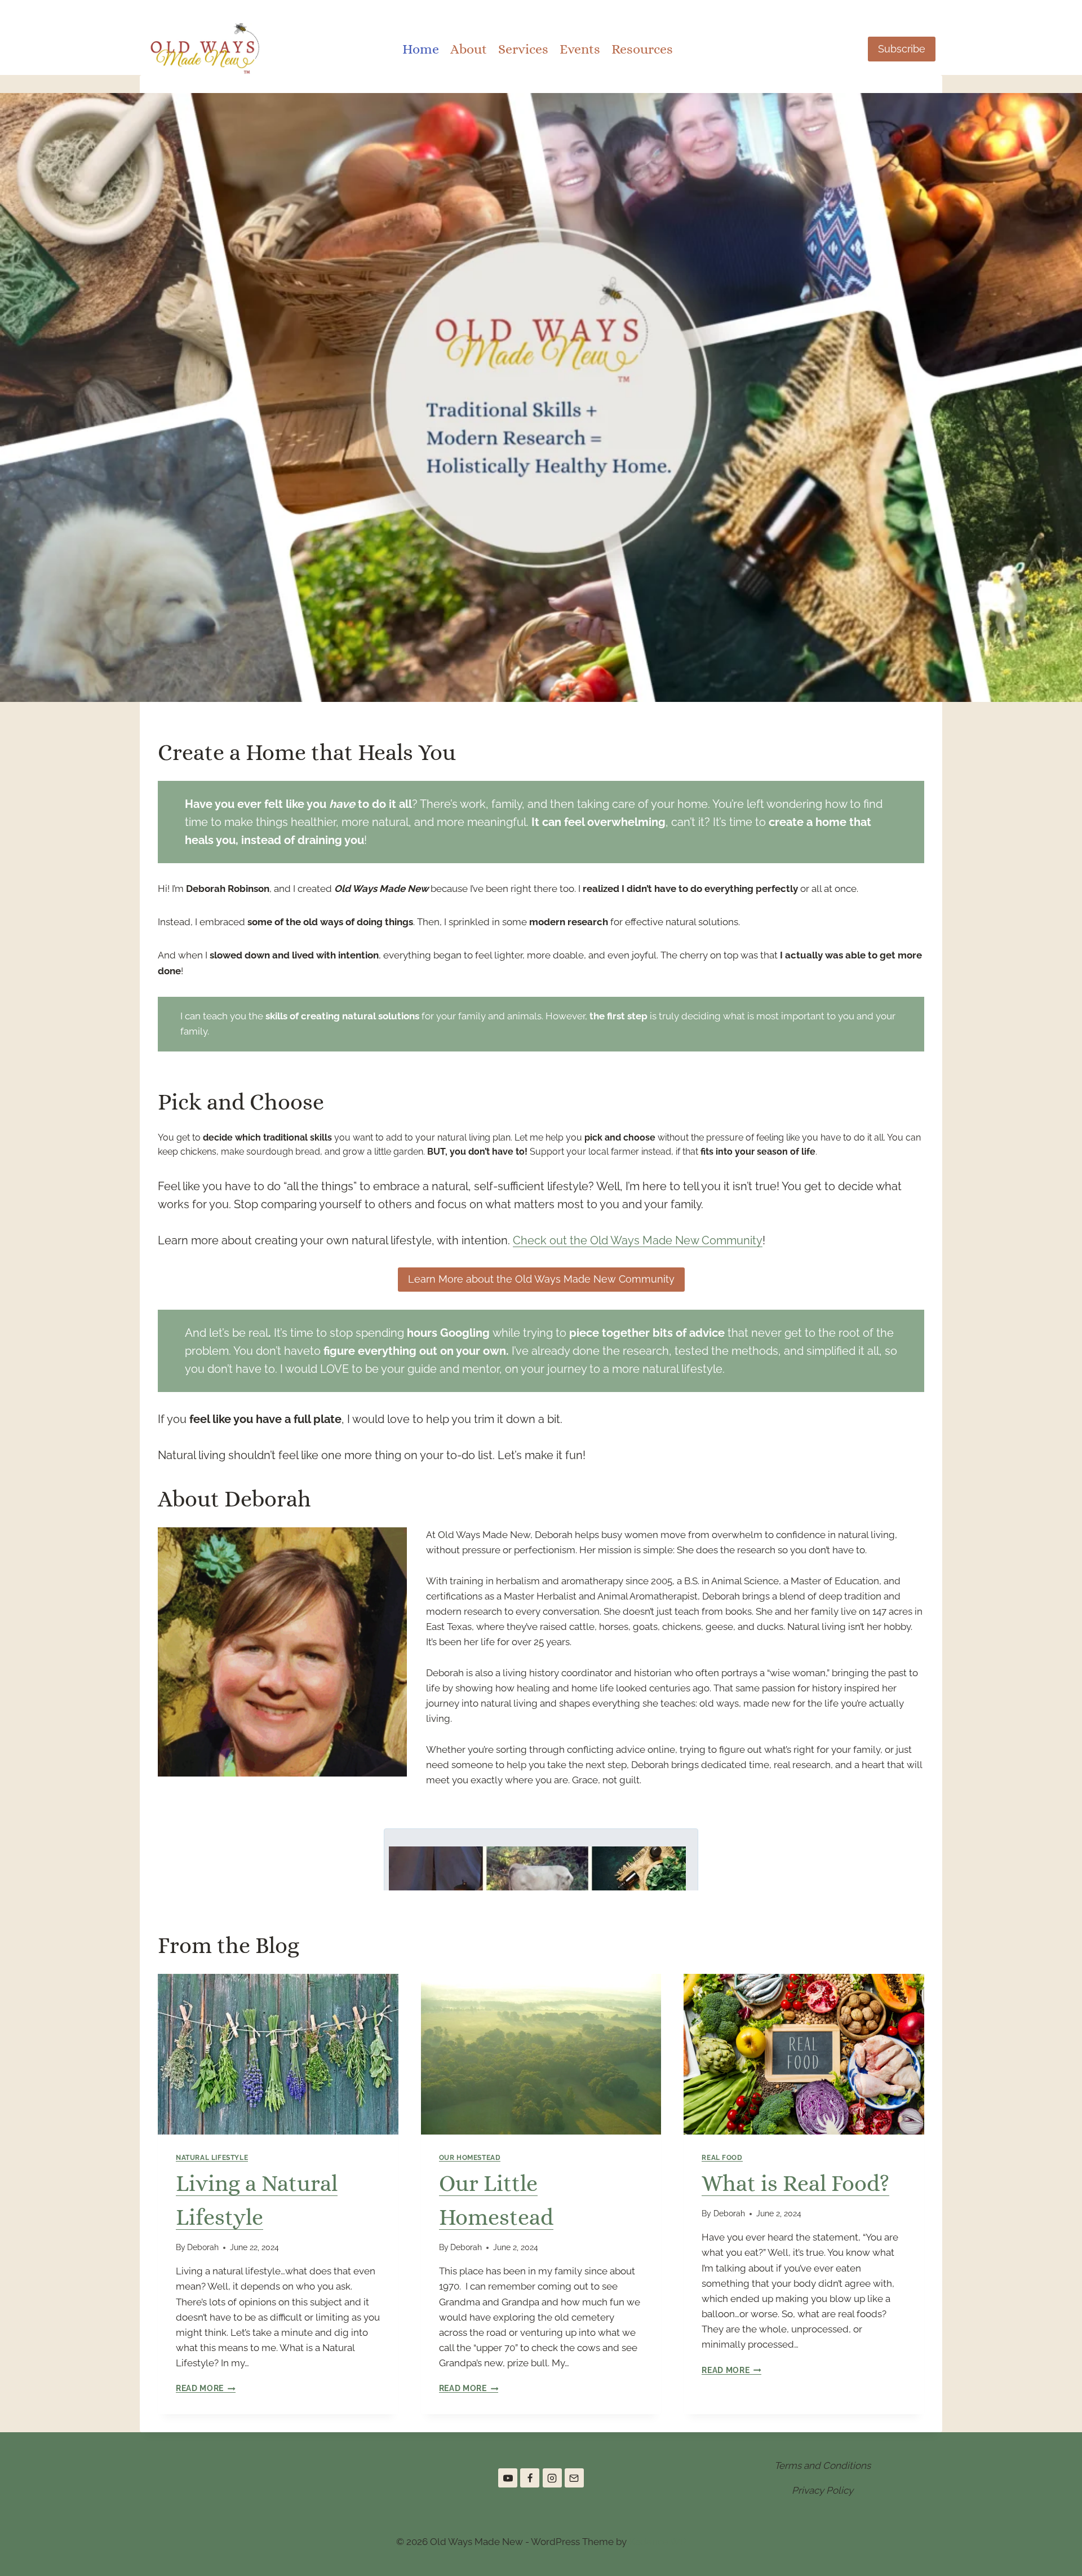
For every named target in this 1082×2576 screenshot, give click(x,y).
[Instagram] (552, 2478)
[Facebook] (530, 2478)
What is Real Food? (795, 2183)
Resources (642, 49)
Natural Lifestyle (212, 2158)
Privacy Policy (822, 2490)
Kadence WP (658, 2542)
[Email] (574, 2478)
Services (523, 49)
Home (421, 49)
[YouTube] (508, 2478)
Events (580, 49)
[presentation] (278, 2054)
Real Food (722, 2158)
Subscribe (902, 49)
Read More (203, 2388)
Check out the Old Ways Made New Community (638, 1240)
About (469, 49)
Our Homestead (470, 2158)
